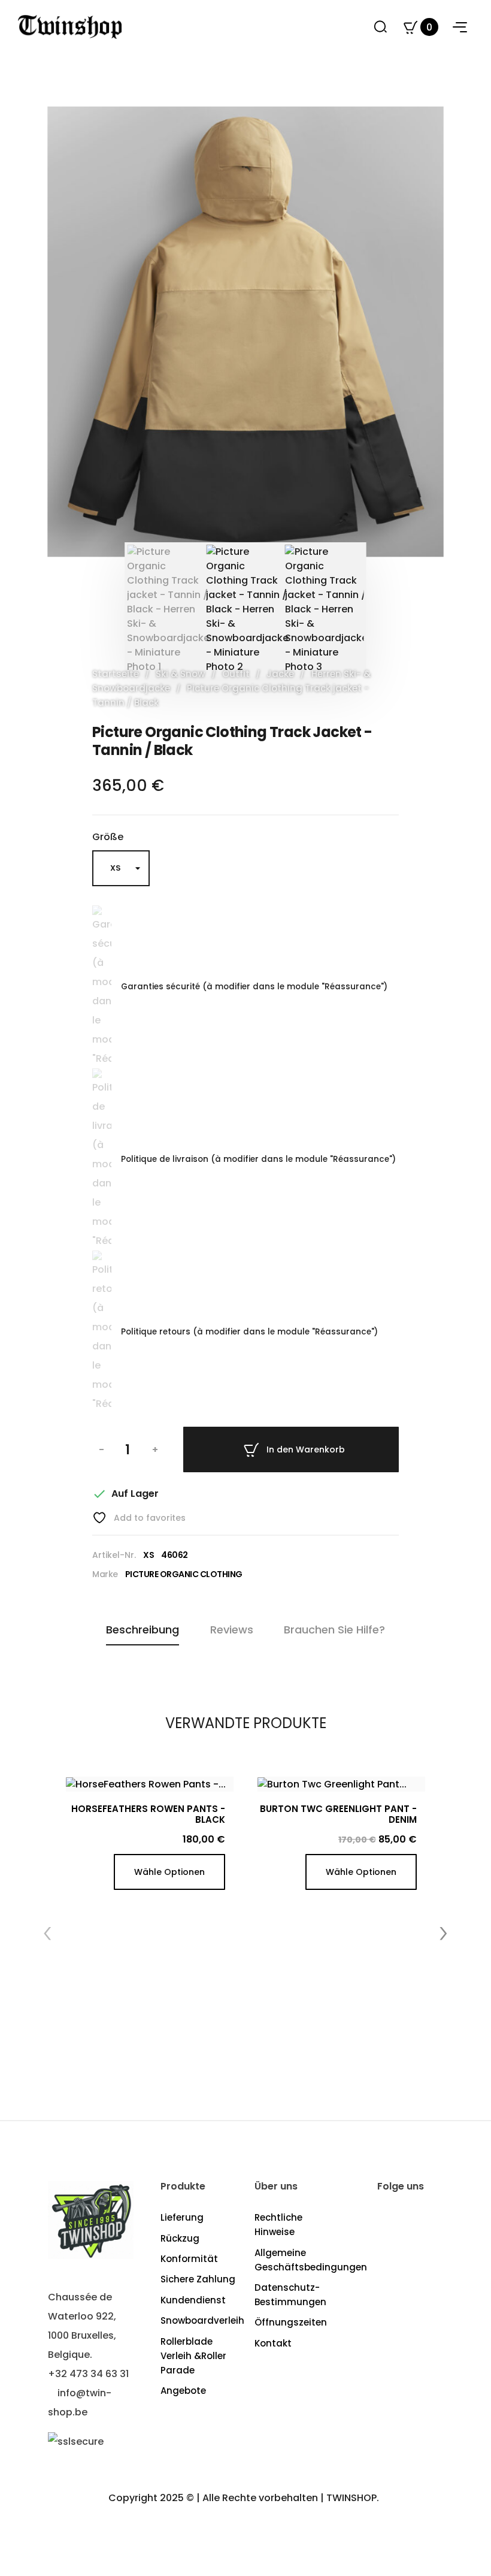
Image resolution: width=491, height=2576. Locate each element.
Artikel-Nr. (114, 1555)
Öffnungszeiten (291, 2322)
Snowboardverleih (202, 2320)
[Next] (423, 332)
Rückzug (180, 2238)
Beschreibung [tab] (143, 1630)
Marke (105, 1574)
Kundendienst (193, 2300)
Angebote (183, 2391)
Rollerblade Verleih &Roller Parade (193, 2356)
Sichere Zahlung (198, 2279)
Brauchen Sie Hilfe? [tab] (334, 1630)
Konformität (189, 2259)
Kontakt (273, 2343)
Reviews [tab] (232, 1630)
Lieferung (182, 2217)
